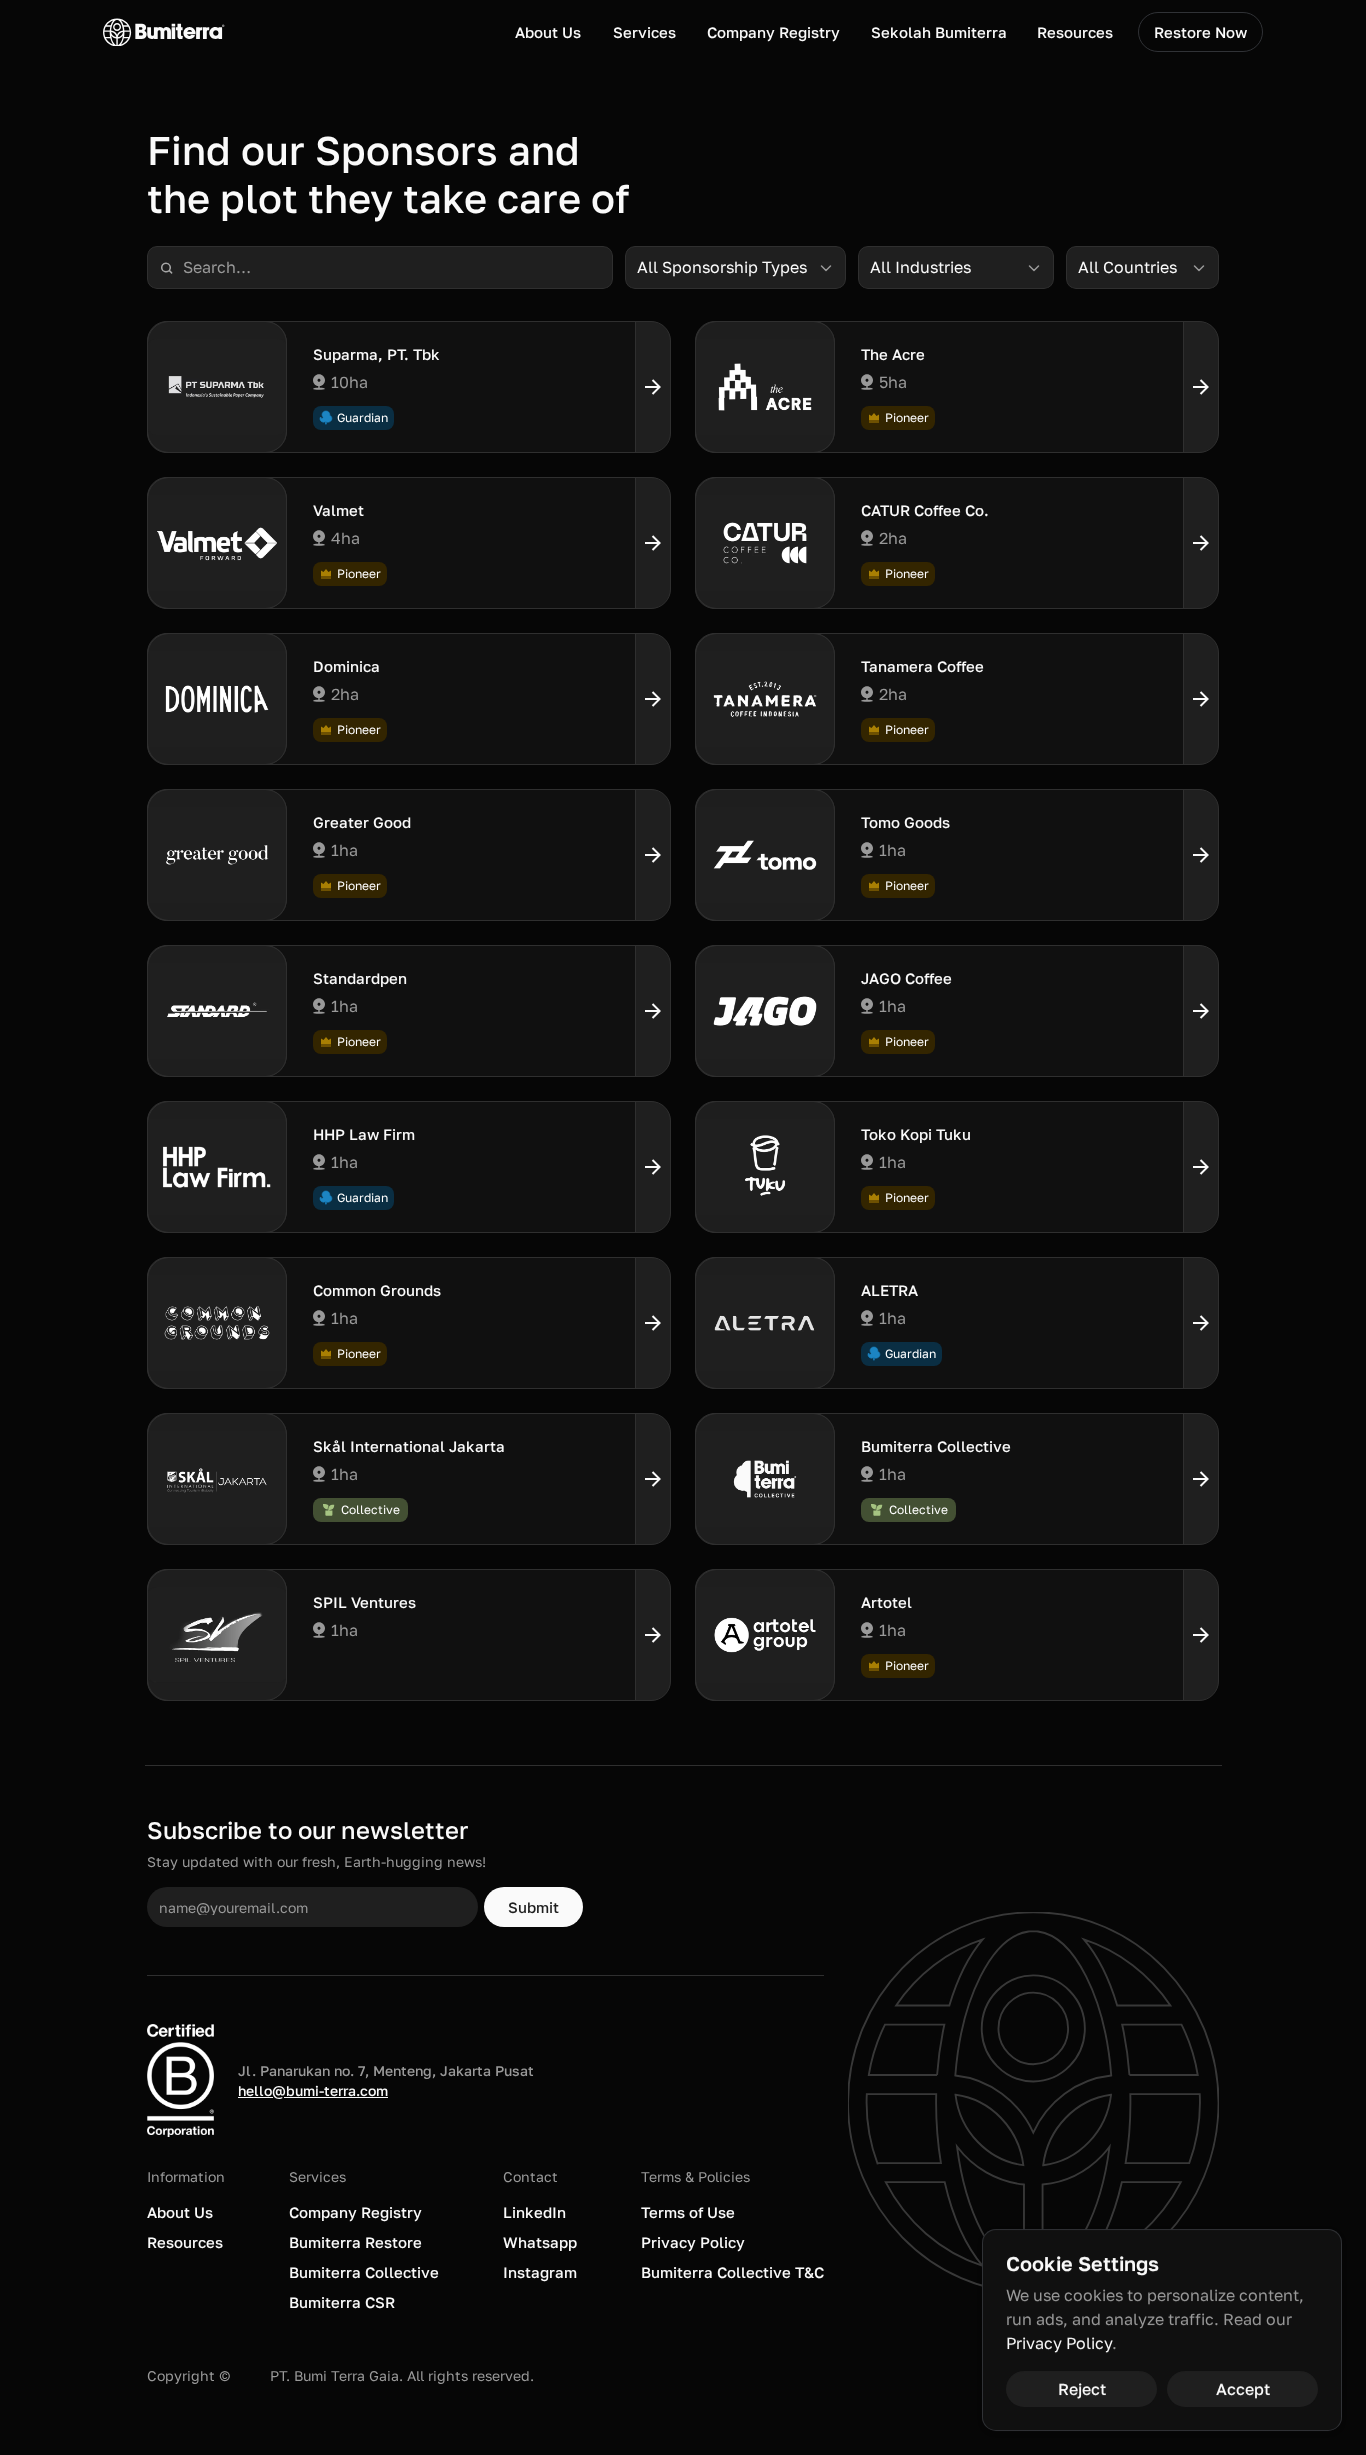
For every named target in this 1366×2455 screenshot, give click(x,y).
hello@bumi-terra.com (313, 2090)
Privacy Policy (1059, 2343)
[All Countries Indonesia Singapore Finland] (1142, 267)
